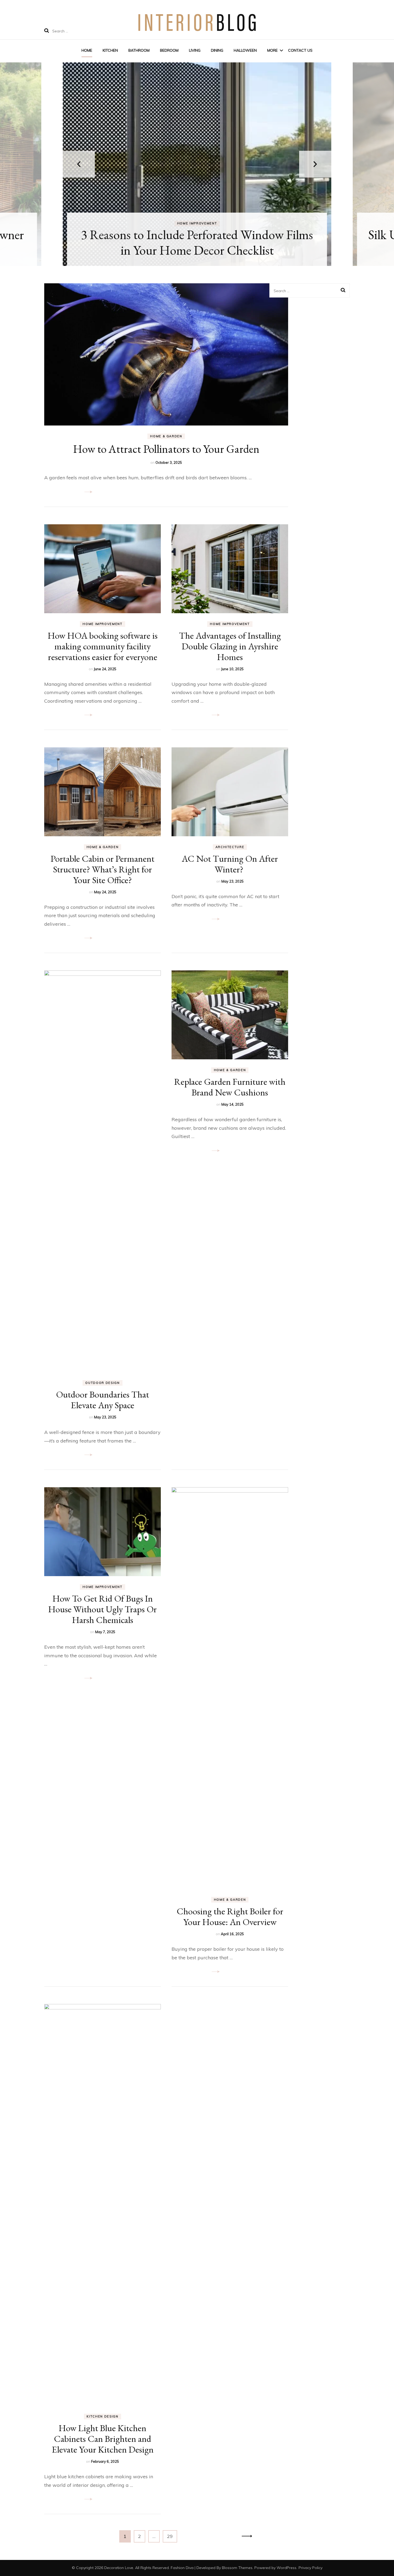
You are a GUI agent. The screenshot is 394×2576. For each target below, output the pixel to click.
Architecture (230, 847)
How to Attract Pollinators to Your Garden (166, 449)
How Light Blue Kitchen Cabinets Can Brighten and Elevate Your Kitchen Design (103, 2439)
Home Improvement (197, 223)
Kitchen (110, 50)
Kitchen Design (102, 2416)
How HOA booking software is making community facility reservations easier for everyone (103, 646)
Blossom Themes (237, 2568)
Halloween (245, 50)
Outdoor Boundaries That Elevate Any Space (103, 1400)
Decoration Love (119, 2568)
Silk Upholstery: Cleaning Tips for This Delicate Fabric (197, 242)
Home (87, 50)
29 (172, 2536)
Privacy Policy (311, 2568)
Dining (217, 50)
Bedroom (169, 50)
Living (195, 50)
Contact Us (300, 50)
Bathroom (139, 50)
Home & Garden (166, 436)
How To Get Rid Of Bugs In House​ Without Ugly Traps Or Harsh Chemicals (103, 1609)
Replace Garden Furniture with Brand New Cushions (230, 1087)
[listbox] (197, 164)
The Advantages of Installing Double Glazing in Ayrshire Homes (230, 646)
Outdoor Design (102, 1383)
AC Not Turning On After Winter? (230, 864)
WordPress (287, 2568)
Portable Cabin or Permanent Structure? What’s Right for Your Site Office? (103, 869)
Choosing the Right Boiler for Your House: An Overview (230, 1916)
